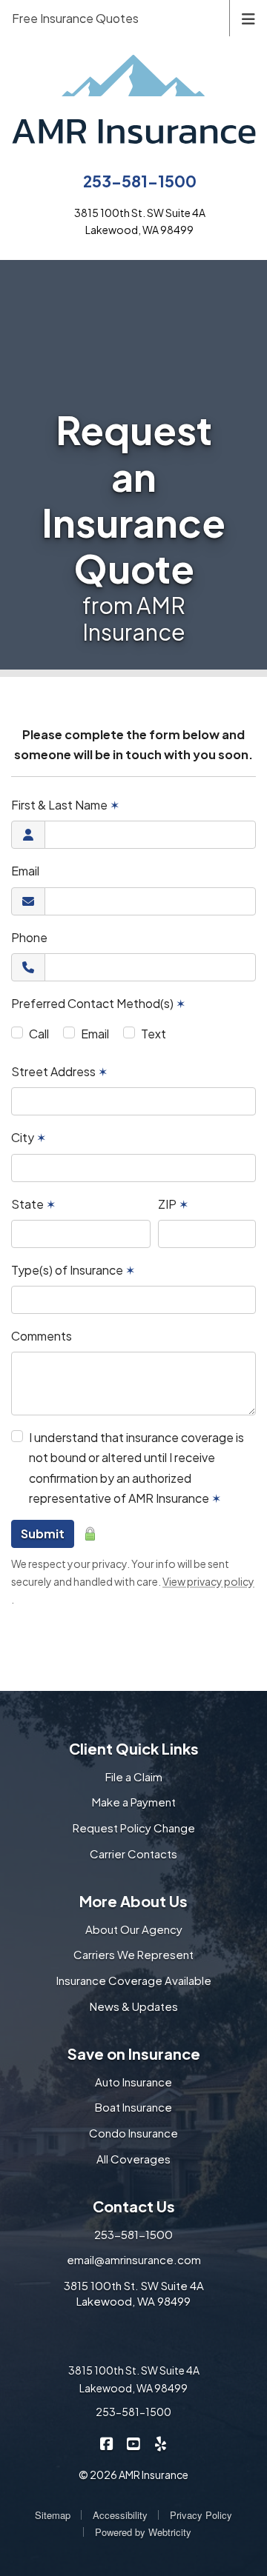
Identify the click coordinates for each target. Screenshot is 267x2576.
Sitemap (53, 2515)
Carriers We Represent (133, 1954)
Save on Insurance (134, 2053)
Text (154, 1034)
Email (25, 871)
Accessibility (120, 2515)
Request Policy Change (134, 1828)
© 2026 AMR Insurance (133, 2475)
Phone (29, 937)
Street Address (59, 1071)
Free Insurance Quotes (75, 18)
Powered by (143, 2532)
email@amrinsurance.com (134, 2259)
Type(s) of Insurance (73, 1270)
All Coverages (133, 2159)
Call (39, 1034)
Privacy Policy (201, 2515)
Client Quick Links (134, 1748)
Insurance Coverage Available (134, 1980)
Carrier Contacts (133, 1853)
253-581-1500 (140, 181)
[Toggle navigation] (248, 17)
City (29, 1137)
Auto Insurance (133, 2082)
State (33, 1204)
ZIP (173, 1204)
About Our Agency (134, 1929)
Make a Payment (134, 1802)
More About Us (133, 1901)
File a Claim (134, 1776)
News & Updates (134, 2006)
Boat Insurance (133, 2107)
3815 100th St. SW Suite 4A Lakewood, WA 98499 (134, 2293)
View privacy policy (208, 1581)
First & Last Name (65, 805)
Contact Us (134, 2206)
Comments (42, 1336)
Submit (43, 1534)
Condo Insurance (133, 2133)
